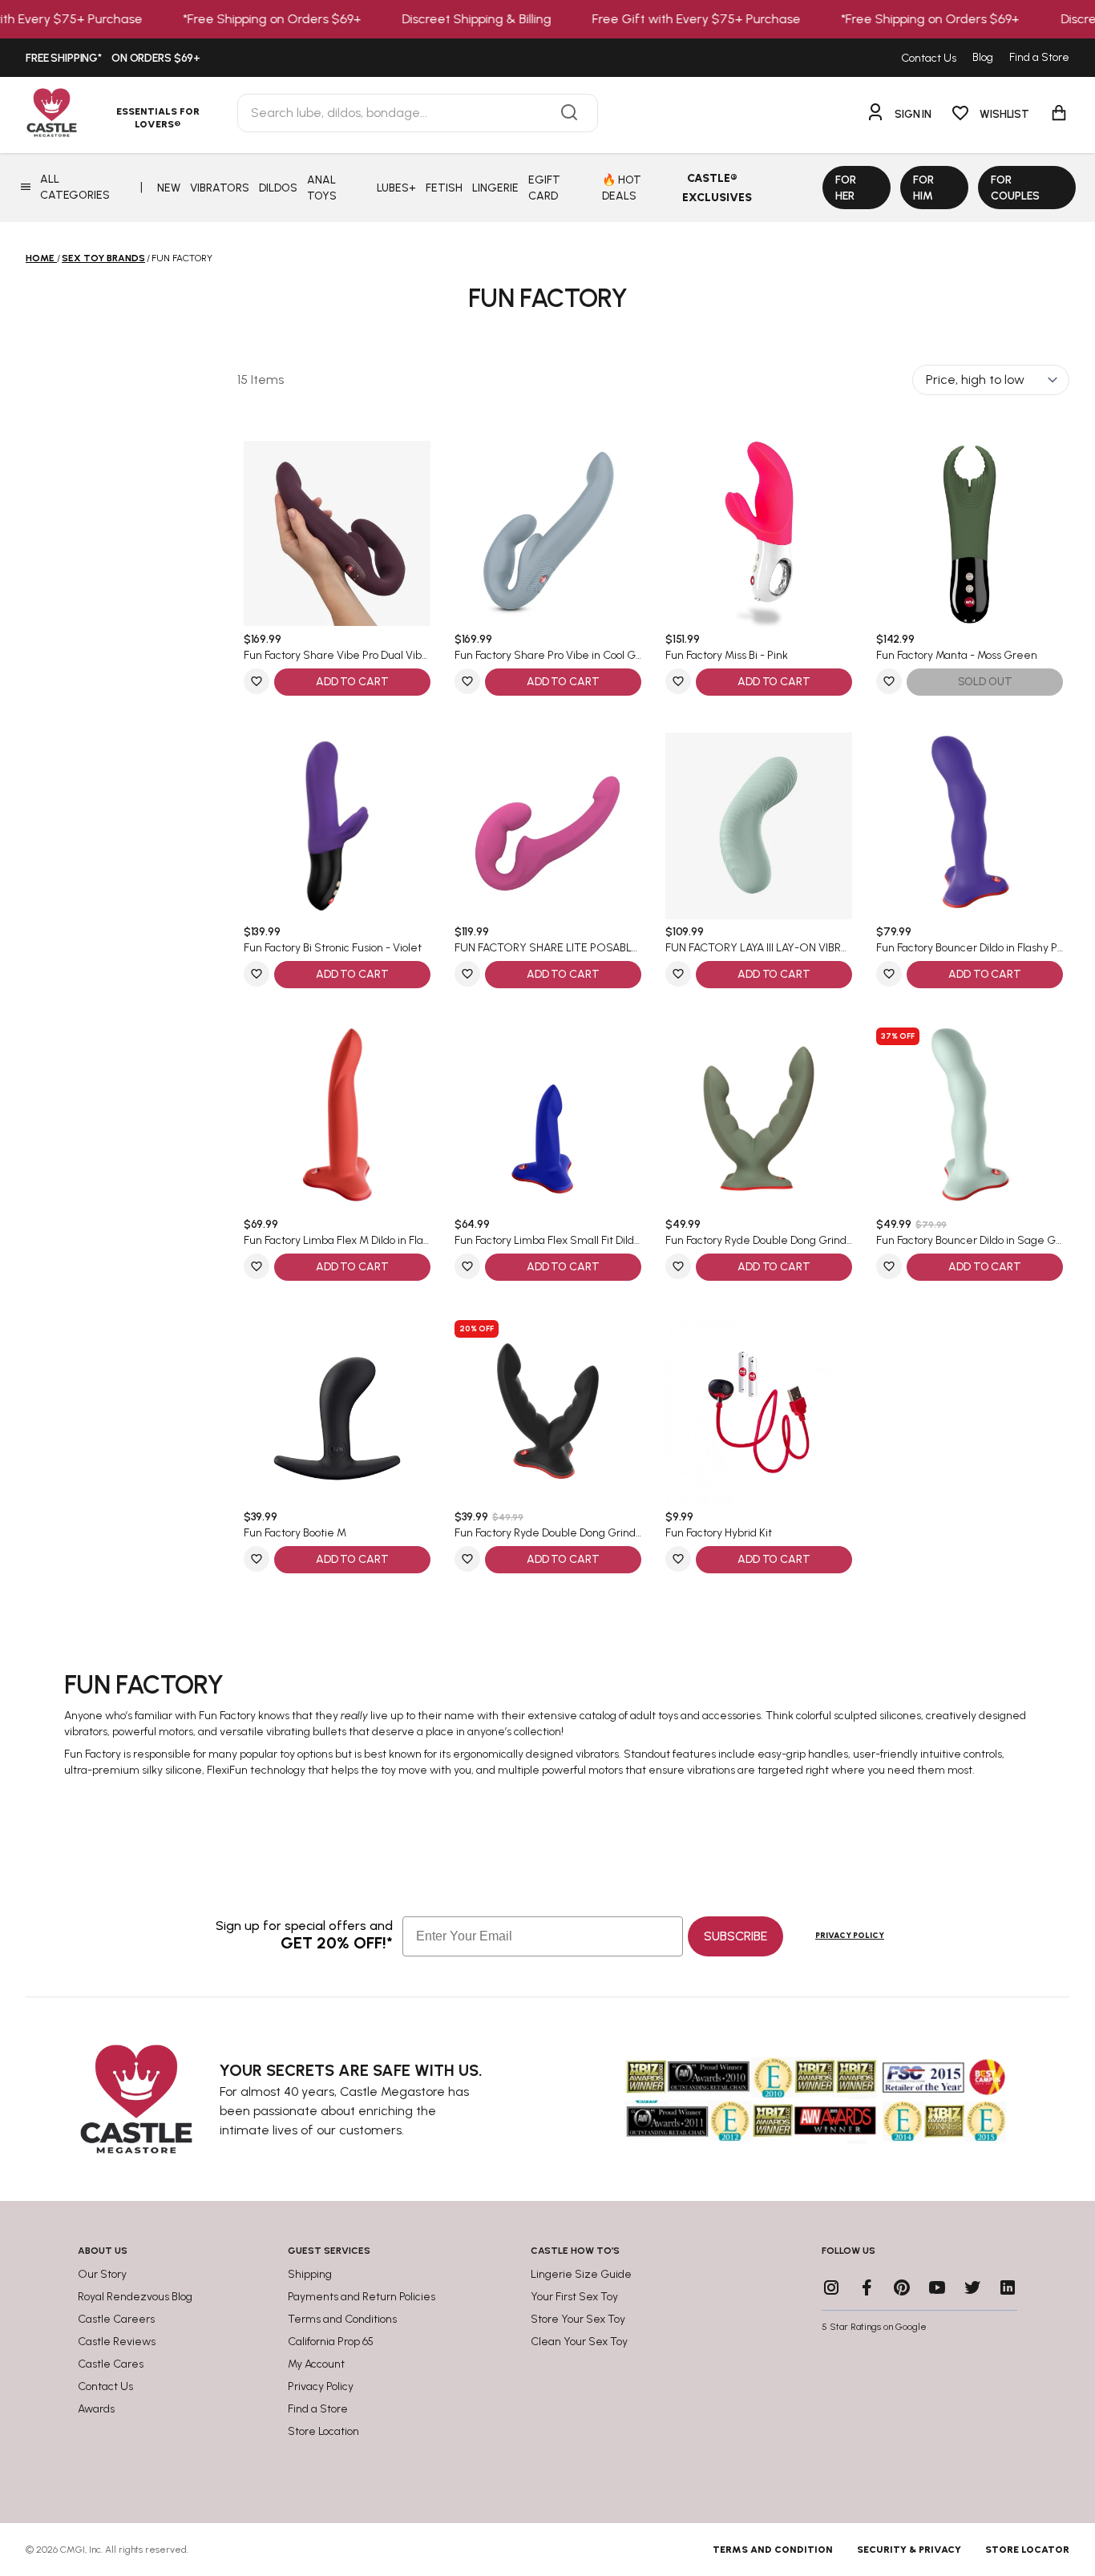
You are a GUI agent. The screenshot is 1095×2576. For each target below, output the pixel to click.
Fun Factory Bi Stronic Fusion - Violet (333, 948)
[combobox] (418, 113)
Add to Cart (352, 682)
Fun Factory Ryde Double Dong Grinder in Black (548, 1533)
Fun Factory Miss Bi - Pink (727, 656)
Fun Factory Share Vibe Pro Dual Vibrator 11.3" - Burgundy (337, 656)
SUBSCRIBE (735, 1936)
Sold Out (985, 682)
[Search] (569, 113)
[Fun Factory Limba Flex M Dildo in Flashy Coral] (337, 1118)
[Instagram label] (831, 2287)
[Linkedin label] (1008, 2287)
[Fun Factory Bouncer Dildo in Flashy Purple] (970, 826)
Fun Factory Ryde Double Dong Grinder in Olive (759, 1241)
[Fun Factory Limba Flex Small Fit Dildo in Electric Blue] (548, 1118)
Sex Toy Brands (103, 258)
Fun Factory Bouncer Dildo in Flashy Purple (970, 948)
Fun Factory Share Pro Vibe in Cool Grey (548, 656)
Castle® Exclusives (717, 188)
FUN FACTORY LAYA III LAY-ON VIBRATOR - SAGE (759, 948)
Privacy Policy (850, 1935)
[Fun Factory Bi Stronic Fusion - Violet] (337, 826)
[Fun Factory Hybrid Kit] (759, 1411)
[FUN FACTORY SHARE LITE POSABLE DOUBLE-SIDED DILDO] (548, 826)
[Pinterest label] (902, 2287)
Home (40, 258)
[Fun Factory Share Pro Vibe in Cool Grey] (548, 533)
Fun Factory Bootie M (295, 1533)
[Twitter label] (972, 2287)
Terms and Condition (773, 2550)
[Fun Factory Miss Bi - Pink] (759, 533)
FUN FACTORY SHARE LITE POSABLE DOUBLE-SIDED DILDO (548, 948)
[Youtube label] (937, 2287)
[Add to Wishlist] (257, 681)
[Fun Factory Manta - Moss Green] (970, 533)
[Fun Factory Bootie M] (337, 1411)
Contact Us (929, 58)
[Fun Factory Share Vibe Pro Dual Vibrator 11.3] (337, 533)
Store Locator (1027, 2550)
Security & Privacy (909, 2550)
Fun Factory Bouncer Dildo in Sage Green (970, 1241)
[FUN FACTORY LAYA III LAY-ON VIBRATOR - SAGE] (759, 826)
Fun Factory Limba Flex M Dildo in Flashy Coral (337, 1241)
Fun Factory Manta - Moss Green (957, 656)
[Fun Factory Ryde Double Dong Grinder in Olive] (759, 1118)
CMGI (73, 2550)
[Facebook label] (867, 2287)
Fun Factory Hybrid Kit (719, 1533)
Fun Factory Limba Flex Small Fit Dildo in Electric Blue (548, 1241)
